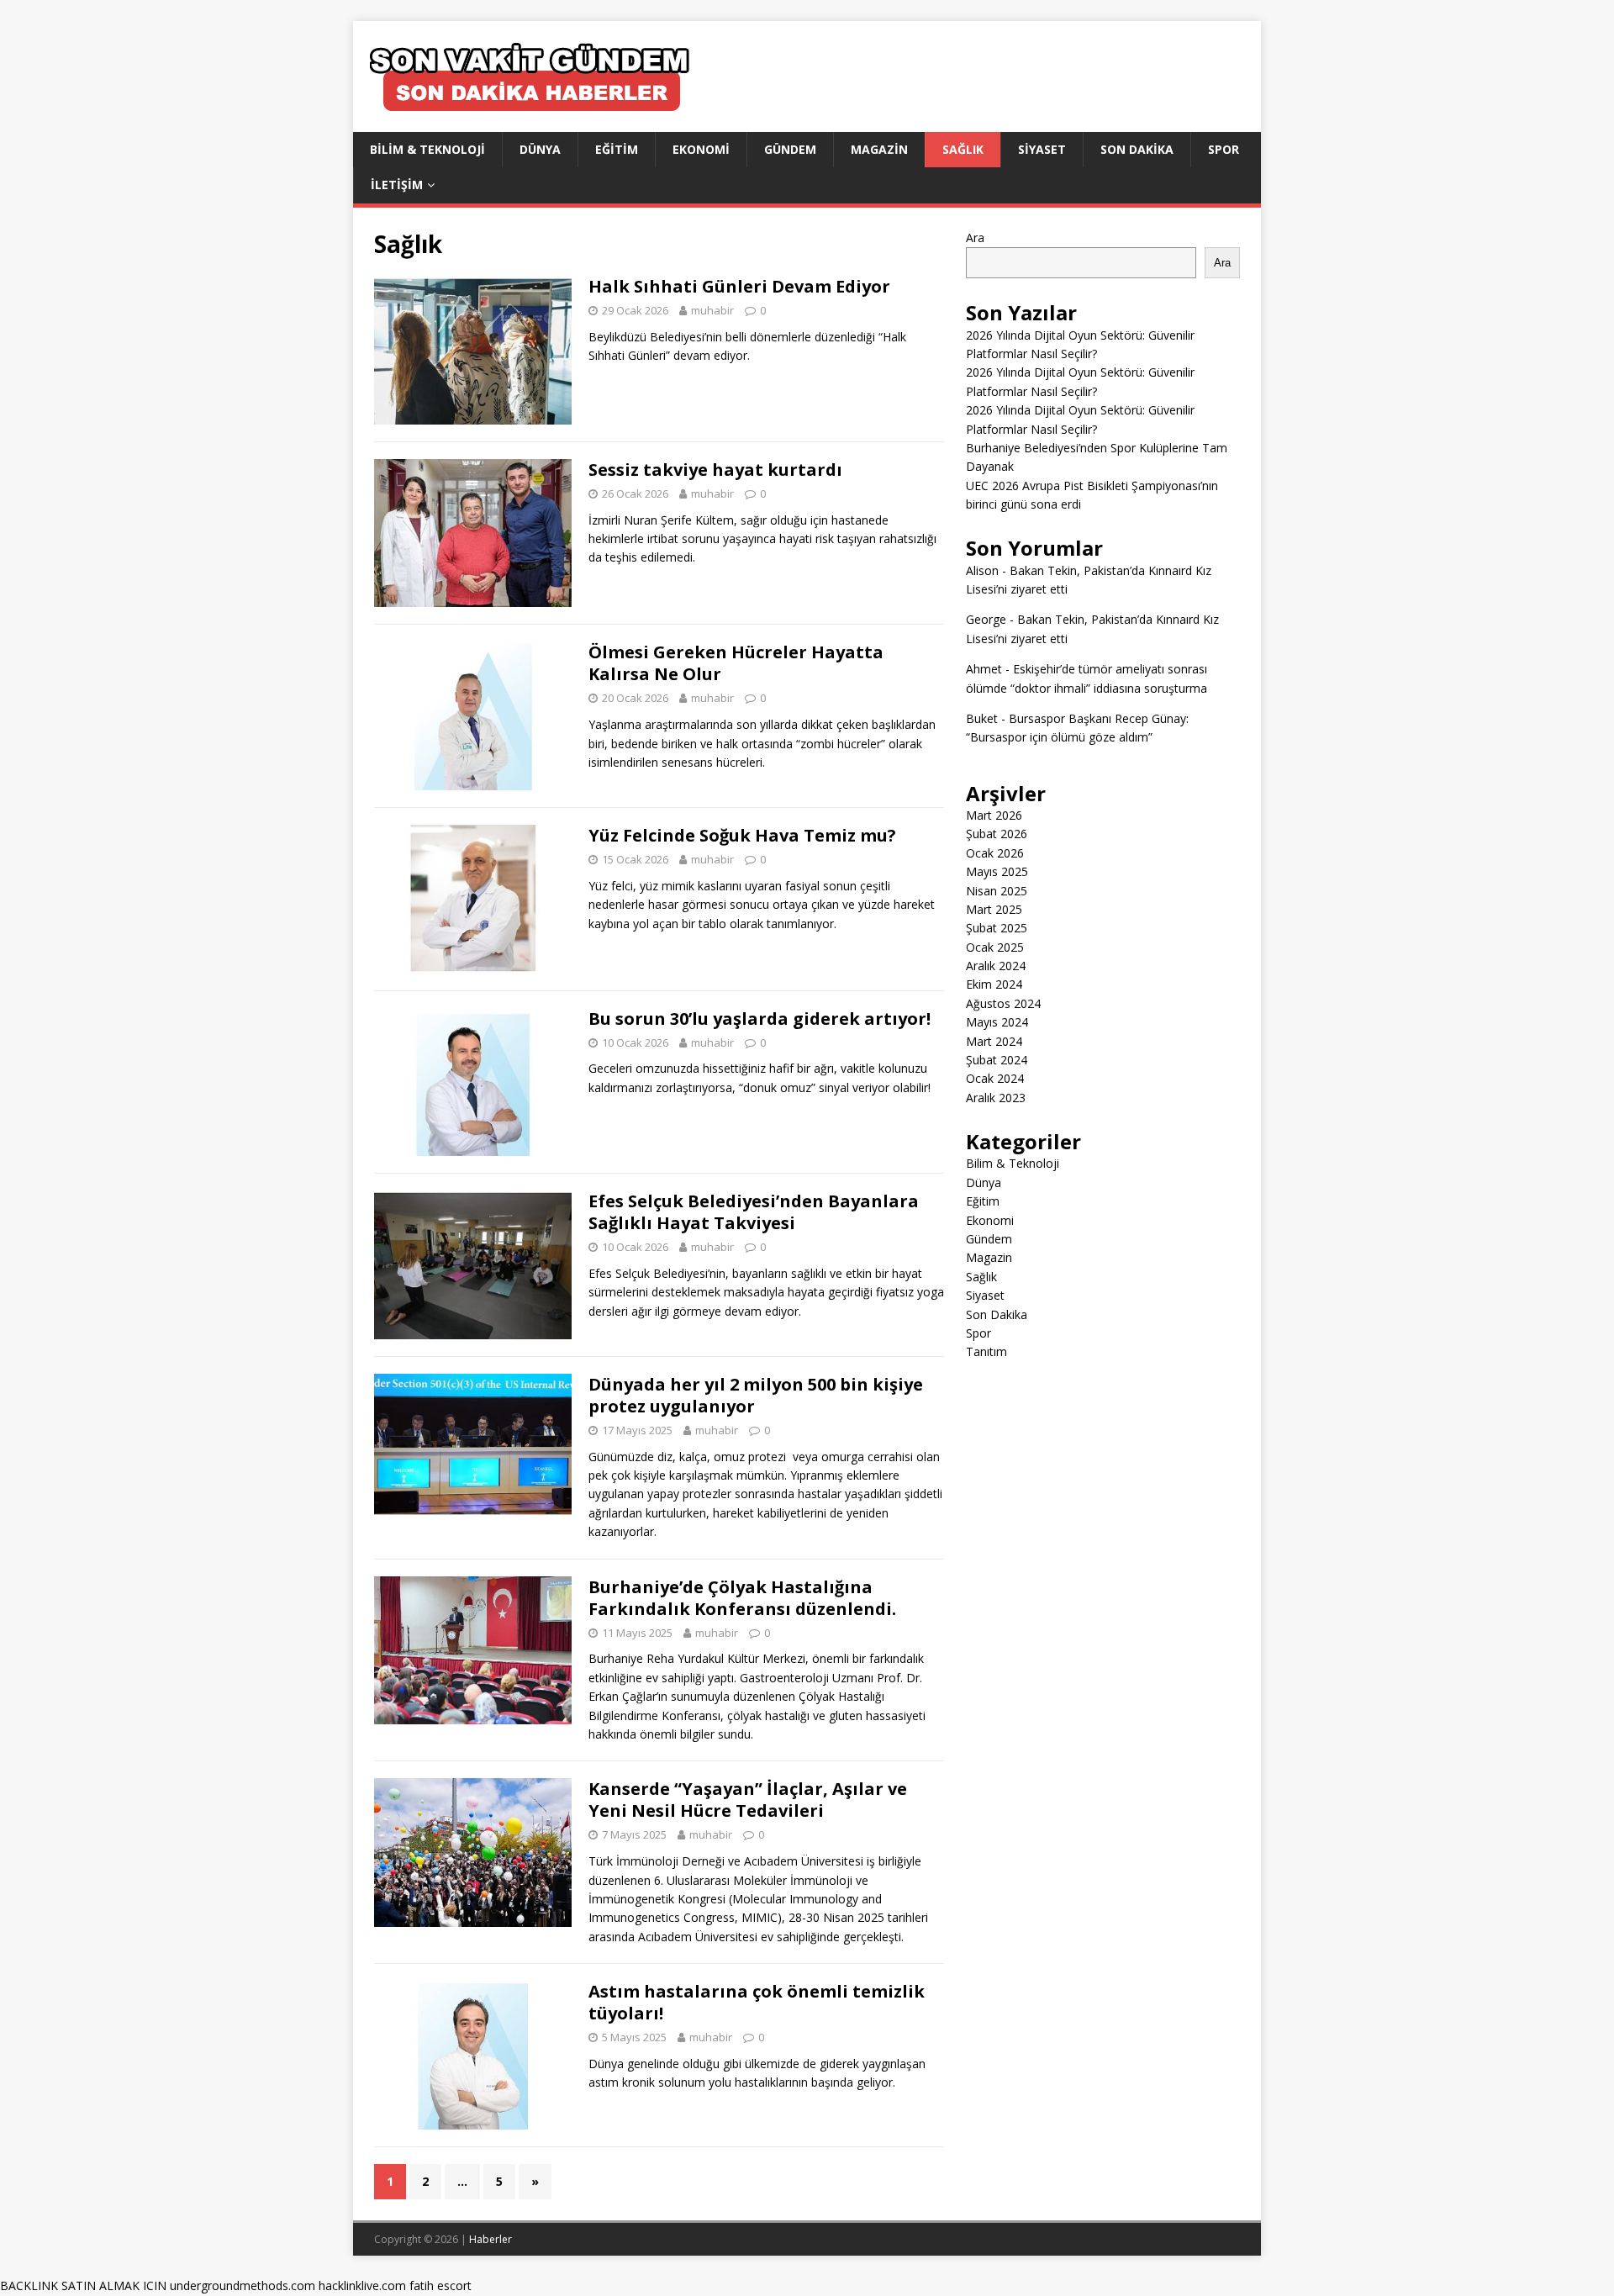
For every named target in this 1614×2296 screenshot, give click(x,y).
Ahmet (984, 669)
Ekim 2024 (994, 984)
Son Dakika (1137, 149)
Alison (982, 570)
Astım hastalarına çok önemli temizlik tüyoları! (757, 2002)
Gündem (790, 149)
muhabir (712, 310)
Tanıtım (986, 1351)
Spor (1224, 149)
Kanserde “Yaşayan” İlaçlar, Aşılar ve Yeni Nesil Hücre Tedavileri (748, 1800)
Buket (982, 718)
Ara (975, 238)
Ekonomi (701, 149)
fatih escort (440, 2285)
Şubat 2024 (997, 1060)
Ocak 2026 (995, 853)
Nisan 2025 (997, 891)
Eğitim (617, 149)
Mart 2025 (994, 909)
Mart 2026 (994, 815)
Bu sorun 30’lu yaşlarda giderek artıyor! (760, 1019)
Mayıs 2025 (997, 871)
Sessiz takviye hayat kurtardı (715, 470)
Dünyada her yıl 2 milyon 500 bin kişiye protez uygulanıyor (756, 1395)
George (986, 619)
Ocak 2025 (995, 947)
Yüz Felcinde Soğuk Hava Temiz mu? (742, 835)
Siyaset (1042, 149)
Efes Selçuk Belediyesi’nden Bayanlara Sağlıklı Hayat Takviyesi (754, 1212)
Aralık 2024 (996, 966)
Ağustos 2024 (1003, 1003)
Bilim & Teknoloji (427, 149)
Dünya (540, 149)
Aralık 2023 (996, 1098)
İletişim (397, 185)
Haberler (491, 2239)
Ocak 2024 (995, 1078)
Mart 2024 (994, 1041)
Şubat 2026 (997, 834)
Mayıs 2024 (997, 1022)
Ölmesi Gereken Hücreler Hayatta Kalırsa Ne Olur (736, 663)
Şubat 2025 (997, 928)
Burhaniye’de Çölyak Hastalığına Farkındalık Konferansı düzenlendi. (742, 1598)
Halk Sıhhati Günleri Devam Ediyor (739, 286)
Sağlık (963, 149)
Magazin (879, 149)
